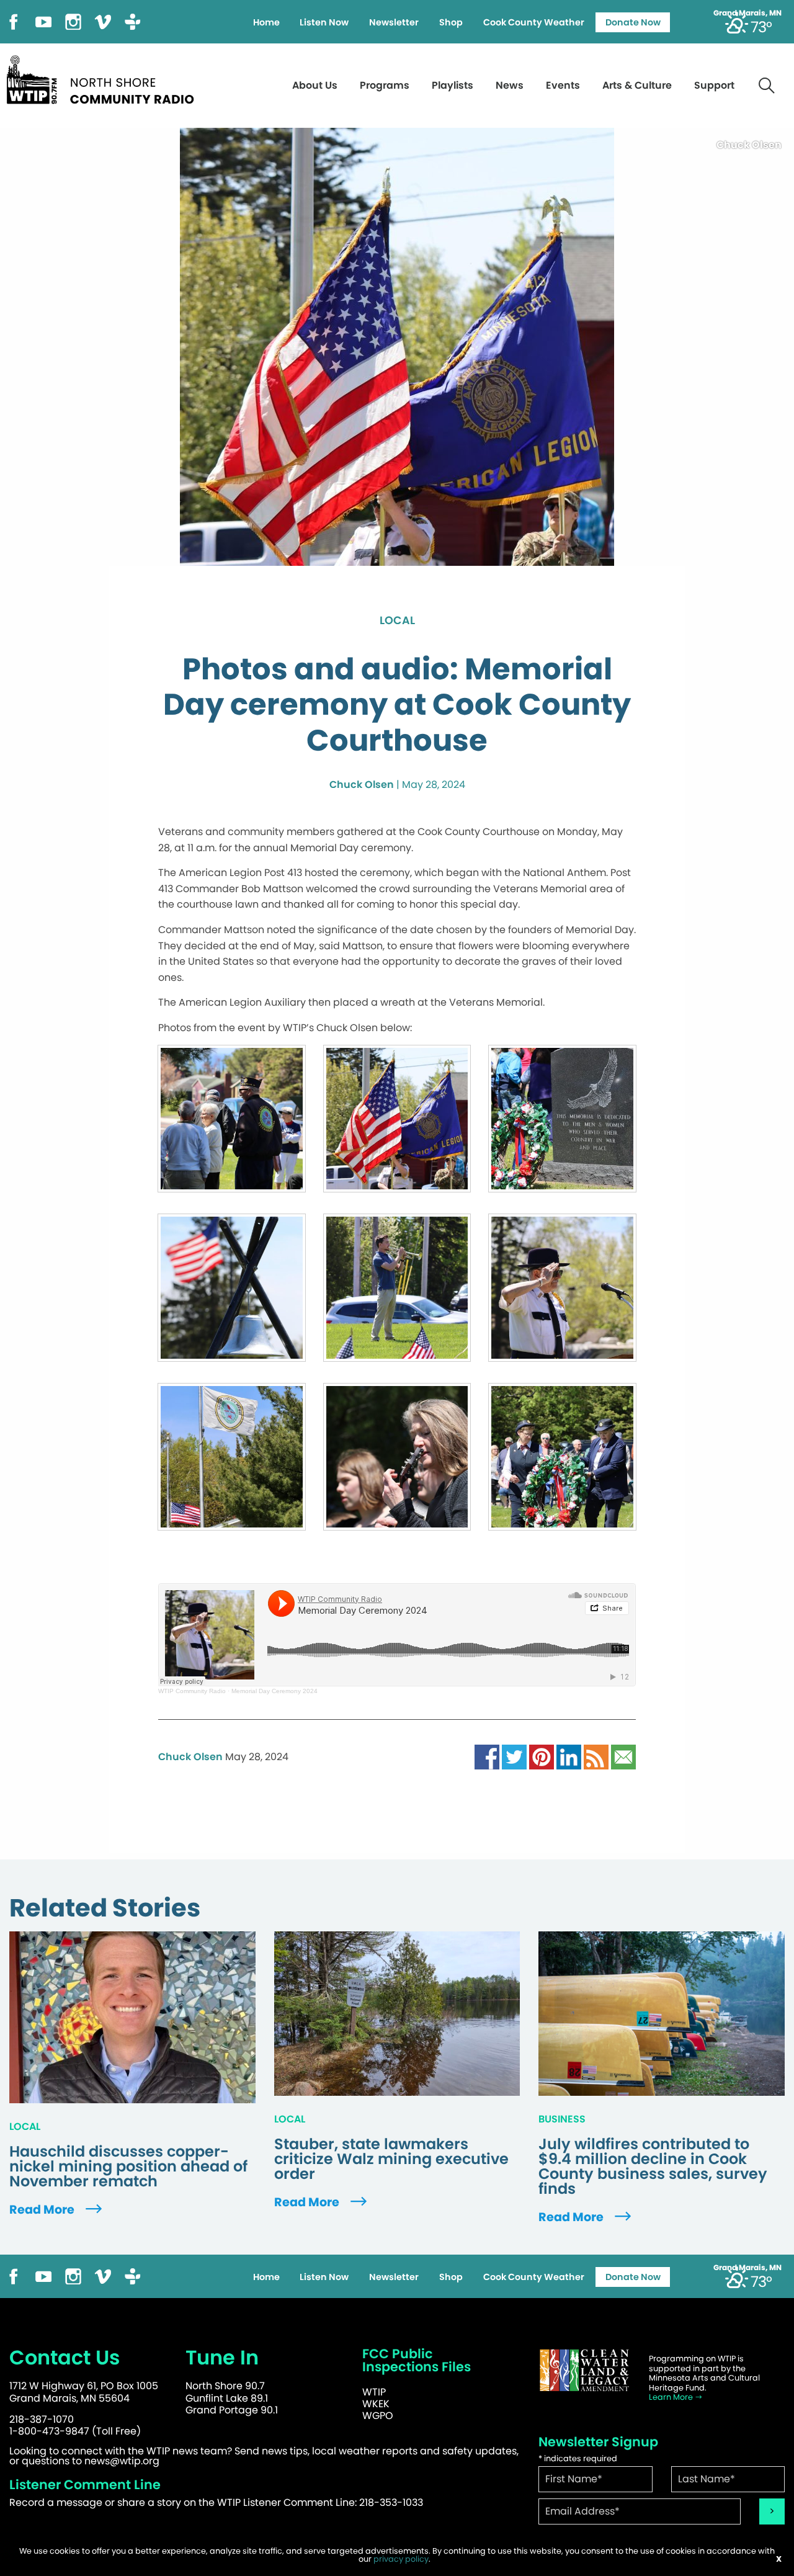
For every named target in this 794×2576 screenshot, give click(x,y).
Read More (43, 2210)
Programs (385, 85)
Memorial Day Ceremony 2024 (274, 1691)
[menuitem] (266, 22)
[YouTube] (43, 21)
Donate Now (633, 22)
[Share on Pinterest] (542, 1757)
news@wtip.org (122, 2461)
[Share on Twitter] (514, 1757)
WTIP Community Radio (192, 1691)
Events (563, 85)
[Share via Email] (623, 1757)
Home (266, 22)
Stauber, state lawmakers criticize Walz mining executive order (391, 2159)
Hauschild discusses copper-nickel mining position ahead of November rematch (128, 2167)
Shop (451, 22)
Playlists (453, 85)
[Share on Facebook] (487, 1757)
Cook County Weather (534, 22)
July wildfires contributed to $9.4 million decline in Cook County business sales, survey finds (653, 2167)
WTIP (374, 2392)
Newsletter (394, 22)
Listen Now (324, 22)
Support (714, 85)
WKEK (376, 2404)
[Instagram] (73, 21)
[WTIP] (104, 78)
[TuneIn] (133, 21)
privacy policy (401, 2559)
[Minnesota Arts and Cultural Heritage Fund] (584, 2370)
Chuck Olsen (362, 785)
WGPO (378, 2416)
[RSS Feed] (596, 1757)
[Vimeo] (103, 21)
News (510, 85)
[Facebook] (14, 21)
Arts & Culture (637, 85)
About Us (315, 85)
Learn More (672, 2397)
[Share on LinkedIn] (569, 1757)
